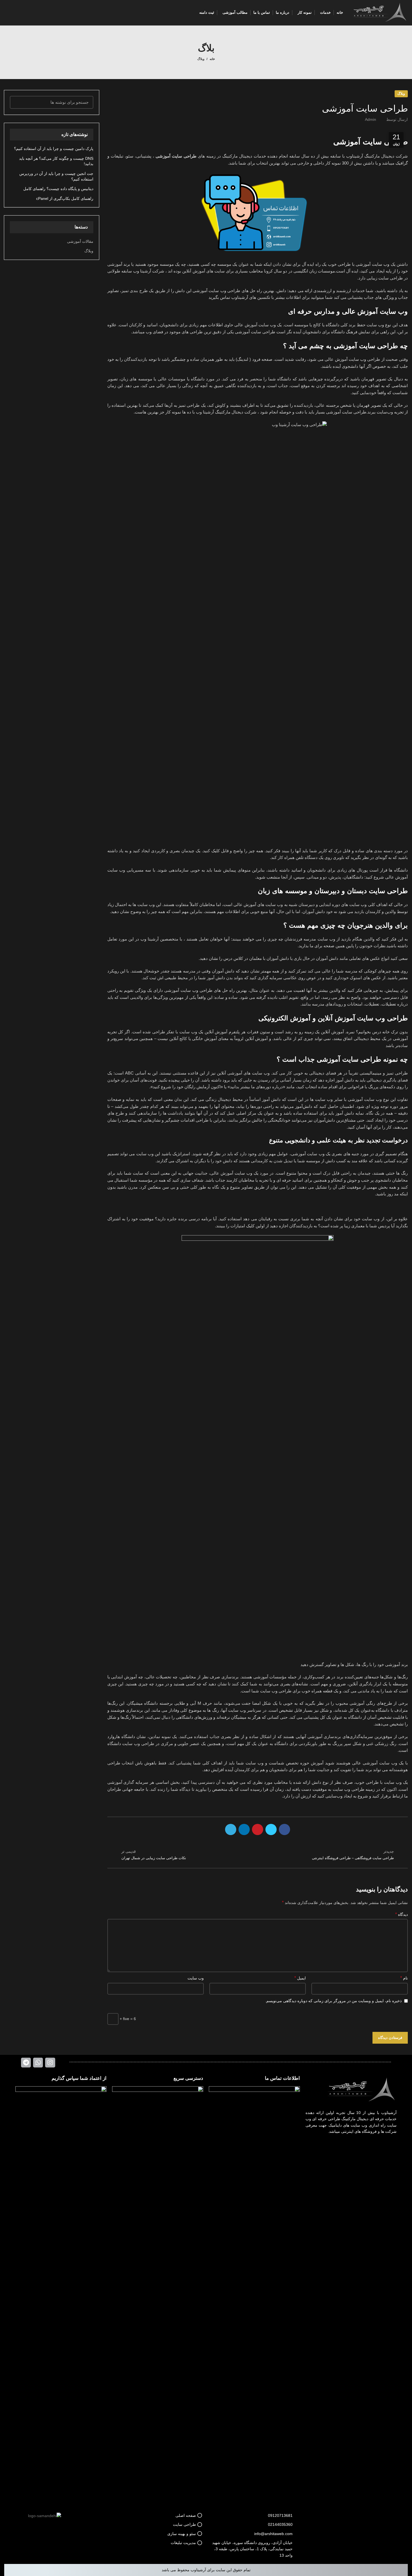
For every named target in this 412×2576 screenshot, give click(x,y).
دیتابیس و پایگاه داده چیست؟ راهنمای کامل (58, 189)
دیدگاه (401, 1914)
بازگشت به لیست (257, 1855)
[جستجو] (17, 102)
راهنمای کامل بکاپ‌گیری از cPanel (65, 198)
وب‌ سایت (196, 1978)
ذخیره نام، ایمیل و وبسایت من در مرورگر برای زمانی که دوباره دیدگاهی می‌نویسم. (333, 2001)
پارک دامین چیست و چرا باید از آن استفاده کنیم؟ (54, 149)
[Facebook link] (284, 1829)
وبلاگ (201, 59)
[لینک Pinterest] (258, 1829)
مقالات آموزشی (80, 241)
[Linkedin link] (244, 1829)
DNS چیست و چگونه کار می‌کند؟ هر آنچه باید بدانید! (56, 161)
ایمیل (300, 1978)
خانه (212, 59)
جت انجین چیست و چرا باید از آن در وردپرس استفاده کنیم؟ (56, 176)
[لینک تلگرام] (231, 1829)
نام (404, 1978)
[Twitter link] (271, 1829)
